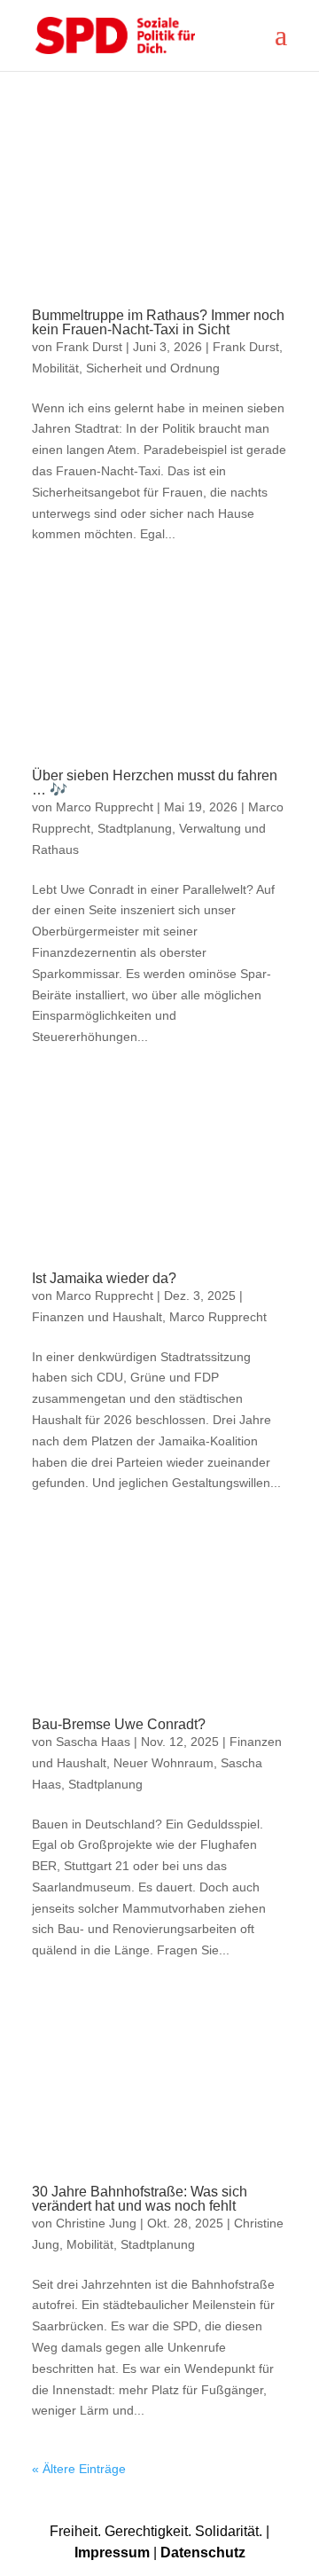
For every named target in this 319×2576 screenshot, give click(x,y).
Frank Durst (89, 347)
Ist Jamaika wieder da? (104, 1278)
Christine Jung (96, 2223)
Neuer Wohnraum (163, 1763)
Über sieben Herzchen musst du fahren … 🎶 (155, 783)
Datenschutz (203, 2553)
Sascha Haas (93, 1742)
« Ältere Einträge (79, 2469)
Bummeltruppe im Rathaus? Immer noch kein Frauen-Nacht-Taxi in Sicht (158, 322)
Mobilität (55, 368)
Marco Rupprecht (105, 807)
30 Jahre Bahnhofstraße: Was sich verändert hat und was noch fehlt (140, 2199)
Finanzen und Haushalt (97, 1317)
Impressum (112, 2553)
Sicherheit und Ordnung (153, 368)
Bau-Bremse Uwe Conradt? (119, 1724)
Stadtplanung (135, 828)
